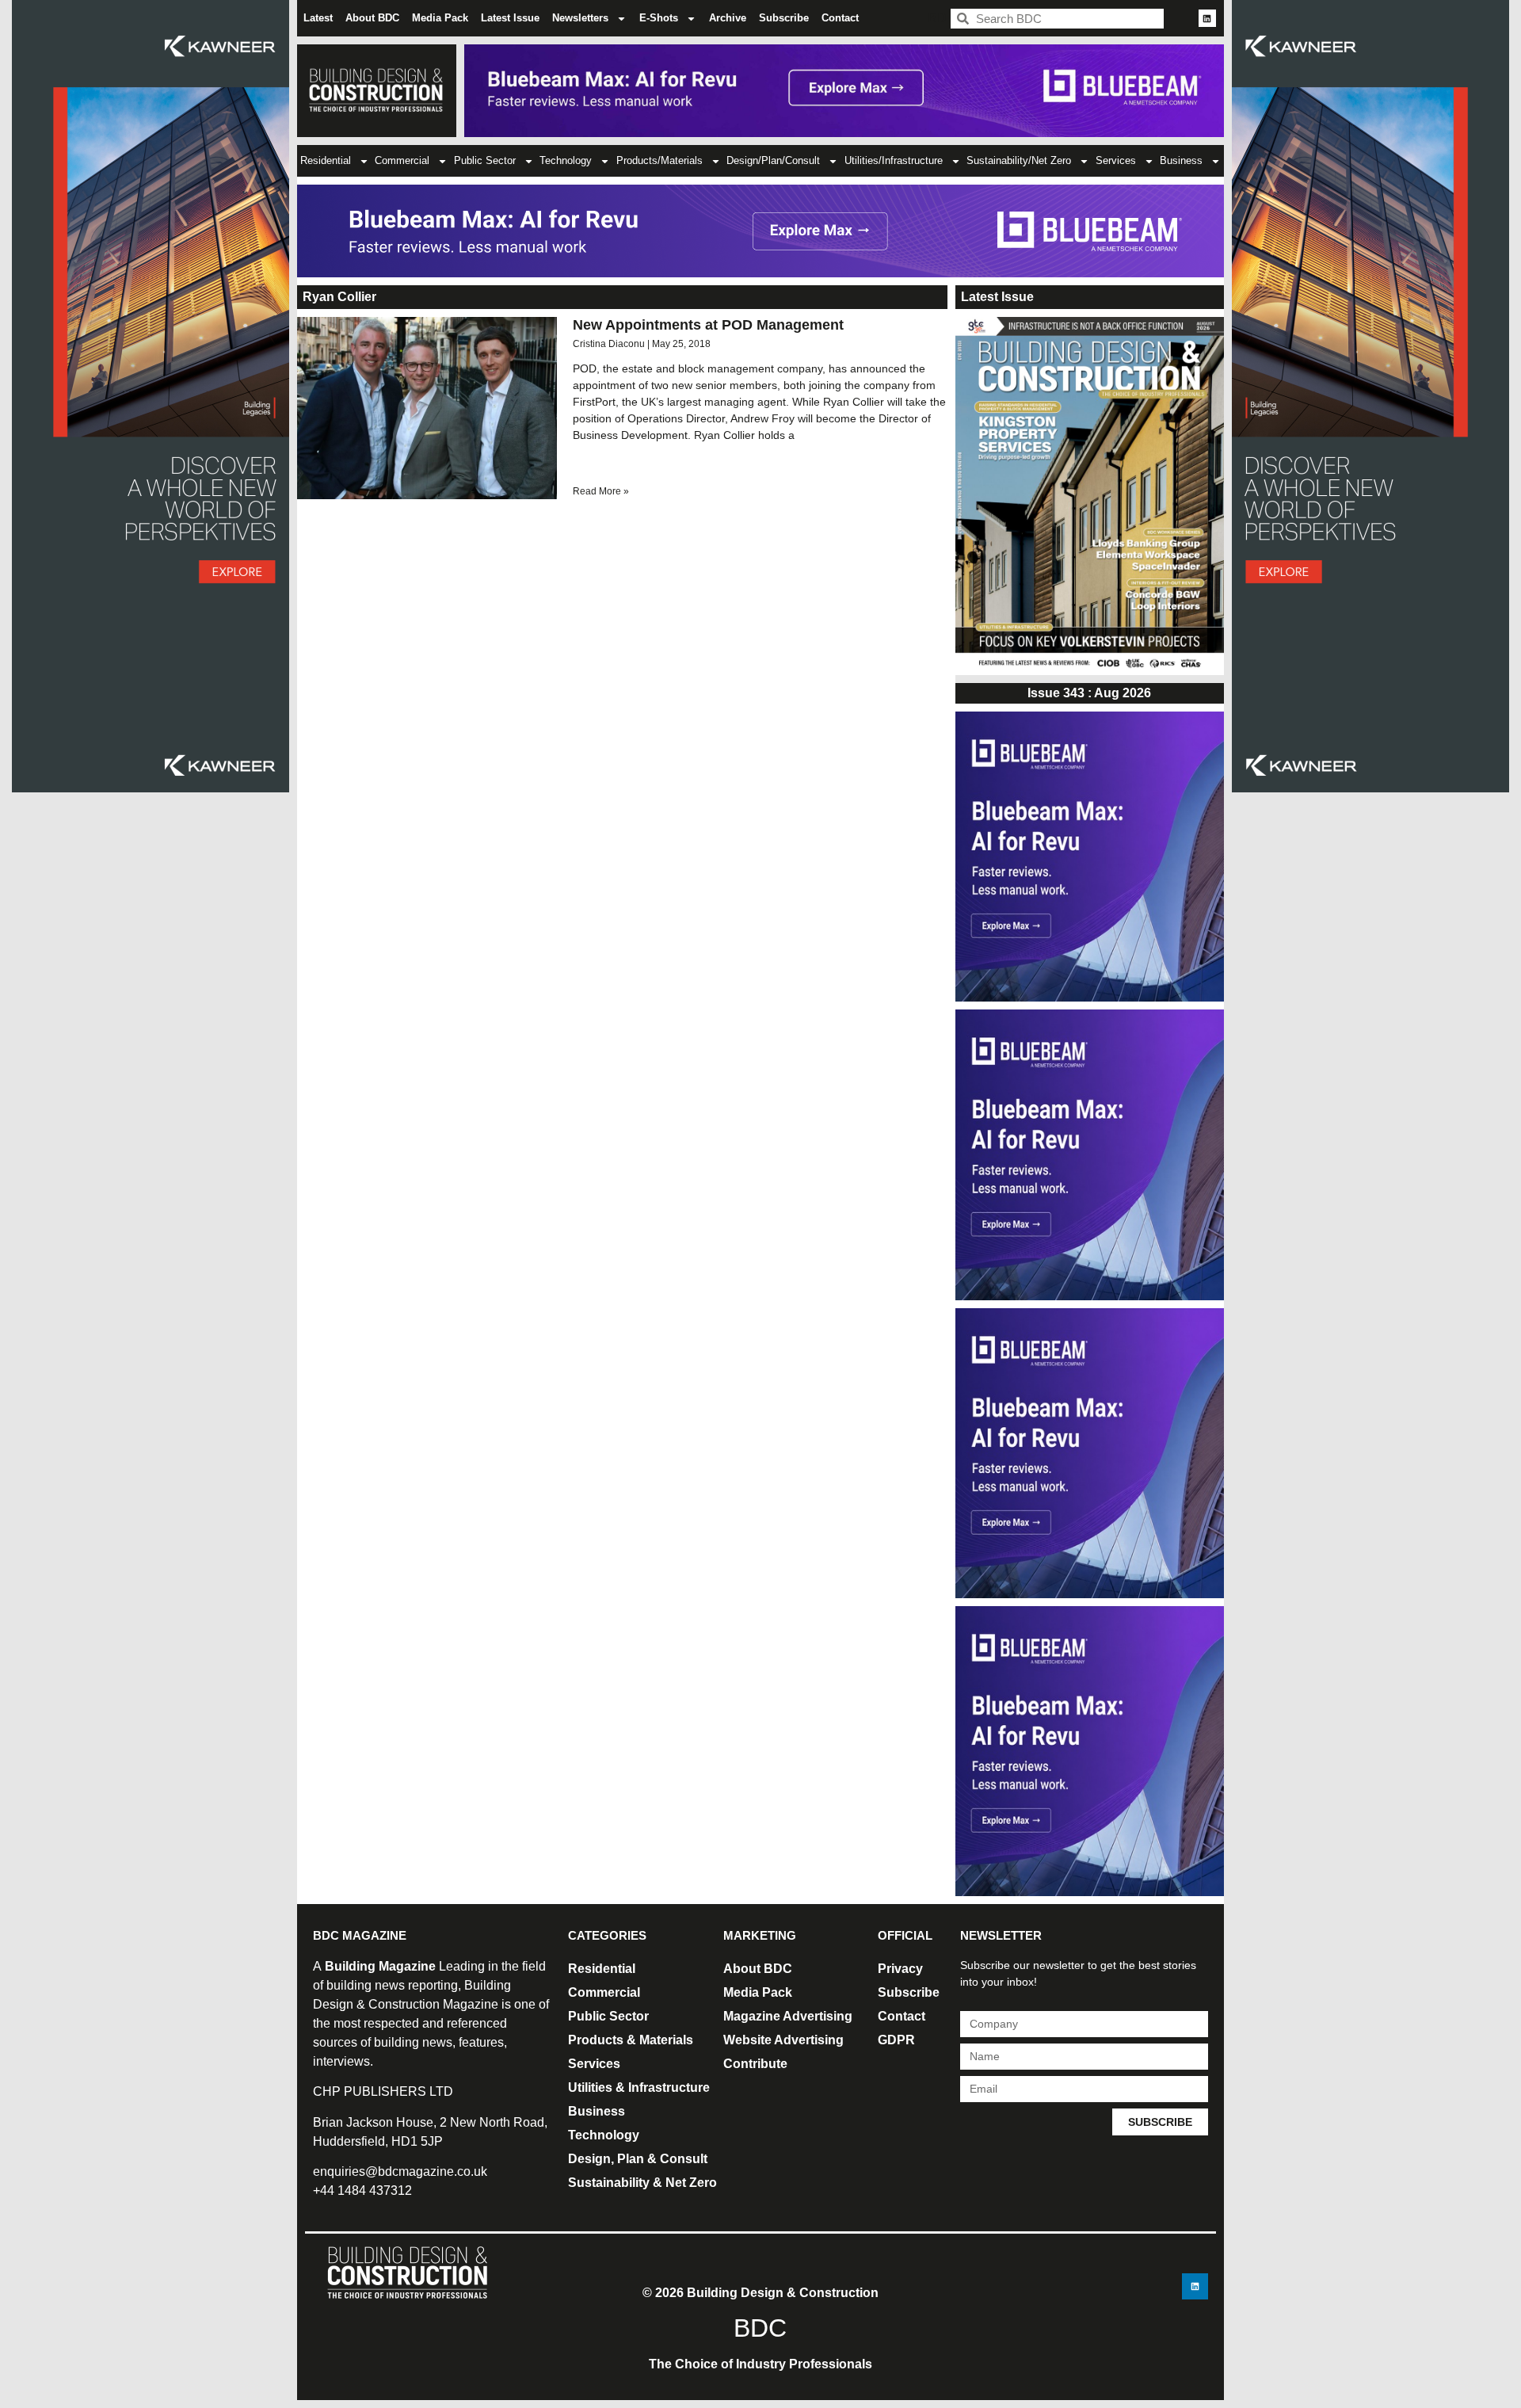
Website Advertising (783, 2040)
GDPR (896, 2040)
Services (1116, 160)
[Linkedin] (1207, 18)
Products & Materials (631, 2040)
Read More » (601, 491)
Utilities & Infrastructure (639, 2087)
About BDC (372, 18)
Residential (326, 160)
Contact (840, 18)
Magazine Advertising (788, 2016)
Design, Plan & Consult (638, 2159)
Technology (566, 160)
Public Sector (485, 160)
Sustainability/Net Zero (1019, 160)
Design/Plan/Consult (773, 160)
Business (1181, 160)
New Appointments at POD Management (708, 325)
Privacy (900, 1969)
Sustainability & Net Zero (642, 2183)
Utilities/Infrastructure (894, 160)
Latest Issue (510, 18)
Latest (318, 18)
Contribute (755, 2064)
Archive (728, 18)
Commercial (402, 160)
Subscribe (784, 18)
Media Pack (440, 18)
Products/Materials (659, 160)
